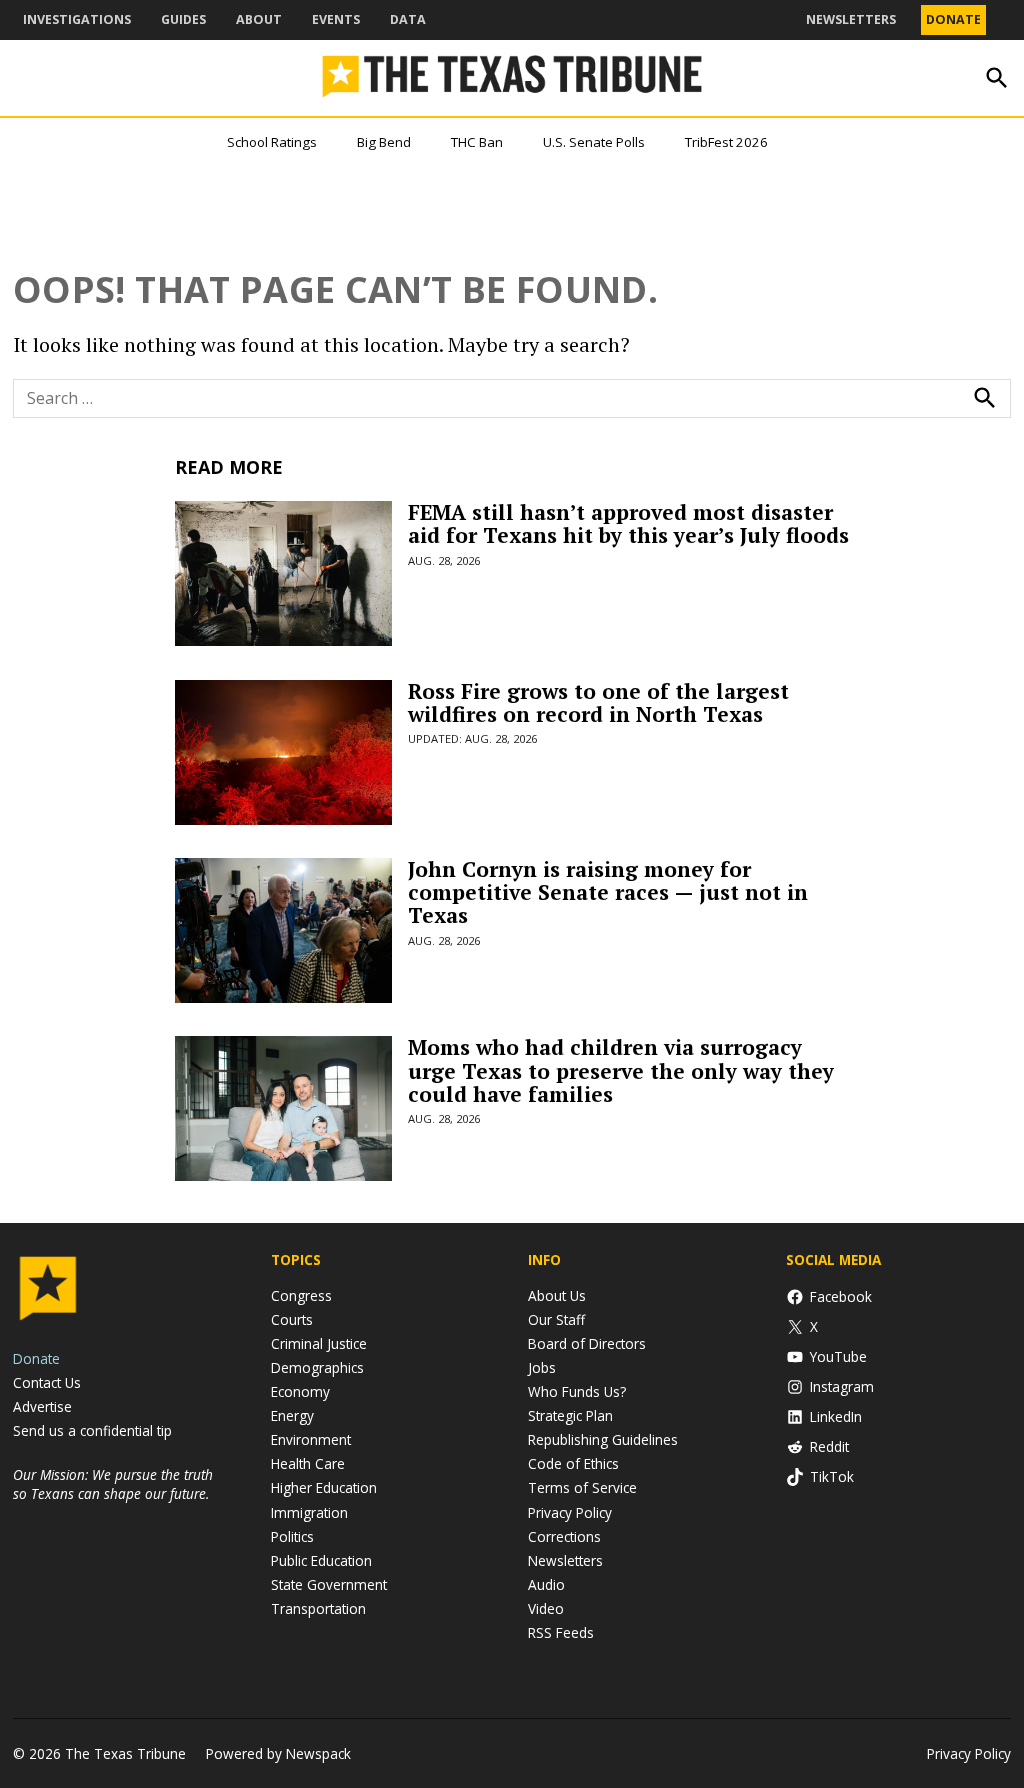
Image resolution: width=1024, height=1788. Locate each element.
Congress (301, 1295)
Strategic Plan (570, 1415)
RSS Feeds (561, 1632)
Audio (546, 1584)
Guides (183, 19)
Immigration (309, 1512)
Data (408, 19)
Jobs (542, 1367)
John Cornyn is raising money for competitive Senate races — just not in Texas (608, 892)
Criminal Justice (319, 1343)
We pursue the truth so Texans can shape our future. (113, 1484)
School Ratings (272, 142)
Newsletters (851, 19)
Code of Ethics (573, 1463)
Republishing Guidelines (603, 1439)
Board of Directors (587, 1343)
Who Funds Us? (577, 1391)
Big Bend (384, 142)
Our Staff (556, 1319)
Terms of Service (582, 1487)
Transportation (318, 1608)
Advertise (42, 1406)
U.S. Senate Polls (594, 142)
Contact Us (47, 1382)
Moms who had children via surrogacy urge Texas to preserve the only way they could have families (621, 1070)
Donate (953, 19)
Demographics (317, 1367)
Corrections (564, 1536)
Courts (292, 1319)
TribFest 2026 (726, 142)
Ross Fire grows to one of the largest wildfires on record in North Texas (598, 702)
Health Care (308, 1463)
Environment (311, 1439)
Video (546, 1608)
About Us (557, 1295)
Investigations (77, 19)
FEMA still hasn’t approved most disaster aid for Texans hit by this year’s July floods (628, 523)
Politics (292, 1536)
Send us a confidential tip (92, 1430)
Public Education (321, 1560)
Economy (300, 1391)
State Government (329, 1584)
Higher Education (324, 1487)
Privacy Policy (570, 1512)
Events (336, 19)
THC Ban (477, 142)
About (259, 19)
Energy (292, 1415)
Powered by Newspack (278, 1753)
